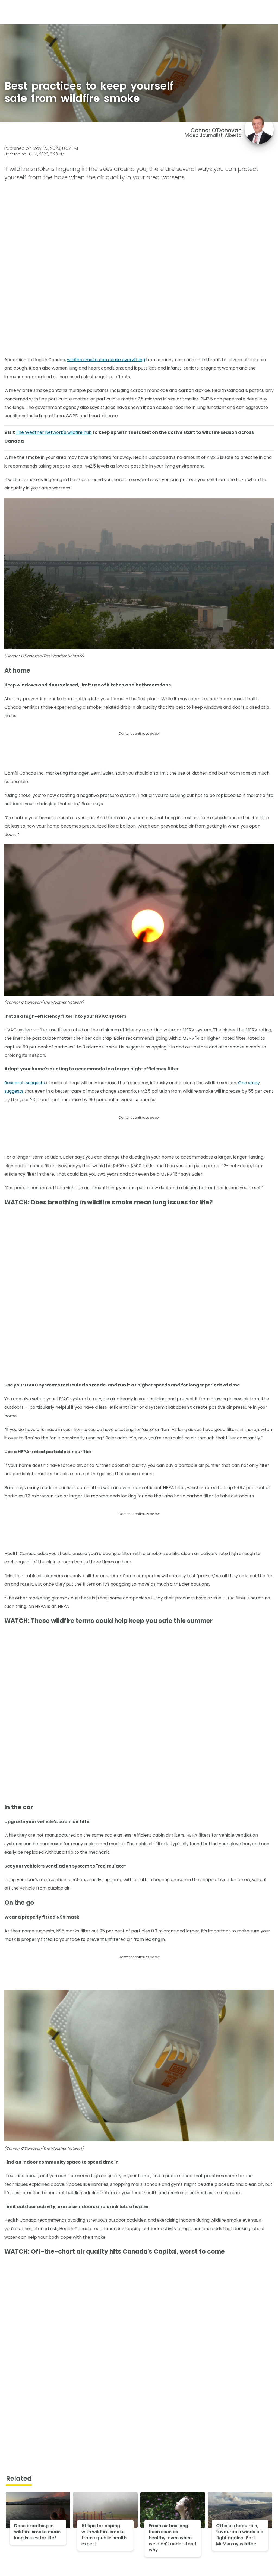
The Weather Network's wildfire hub (54, 432)
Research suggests (25, 1083)
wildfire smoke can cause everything (106, 360)
